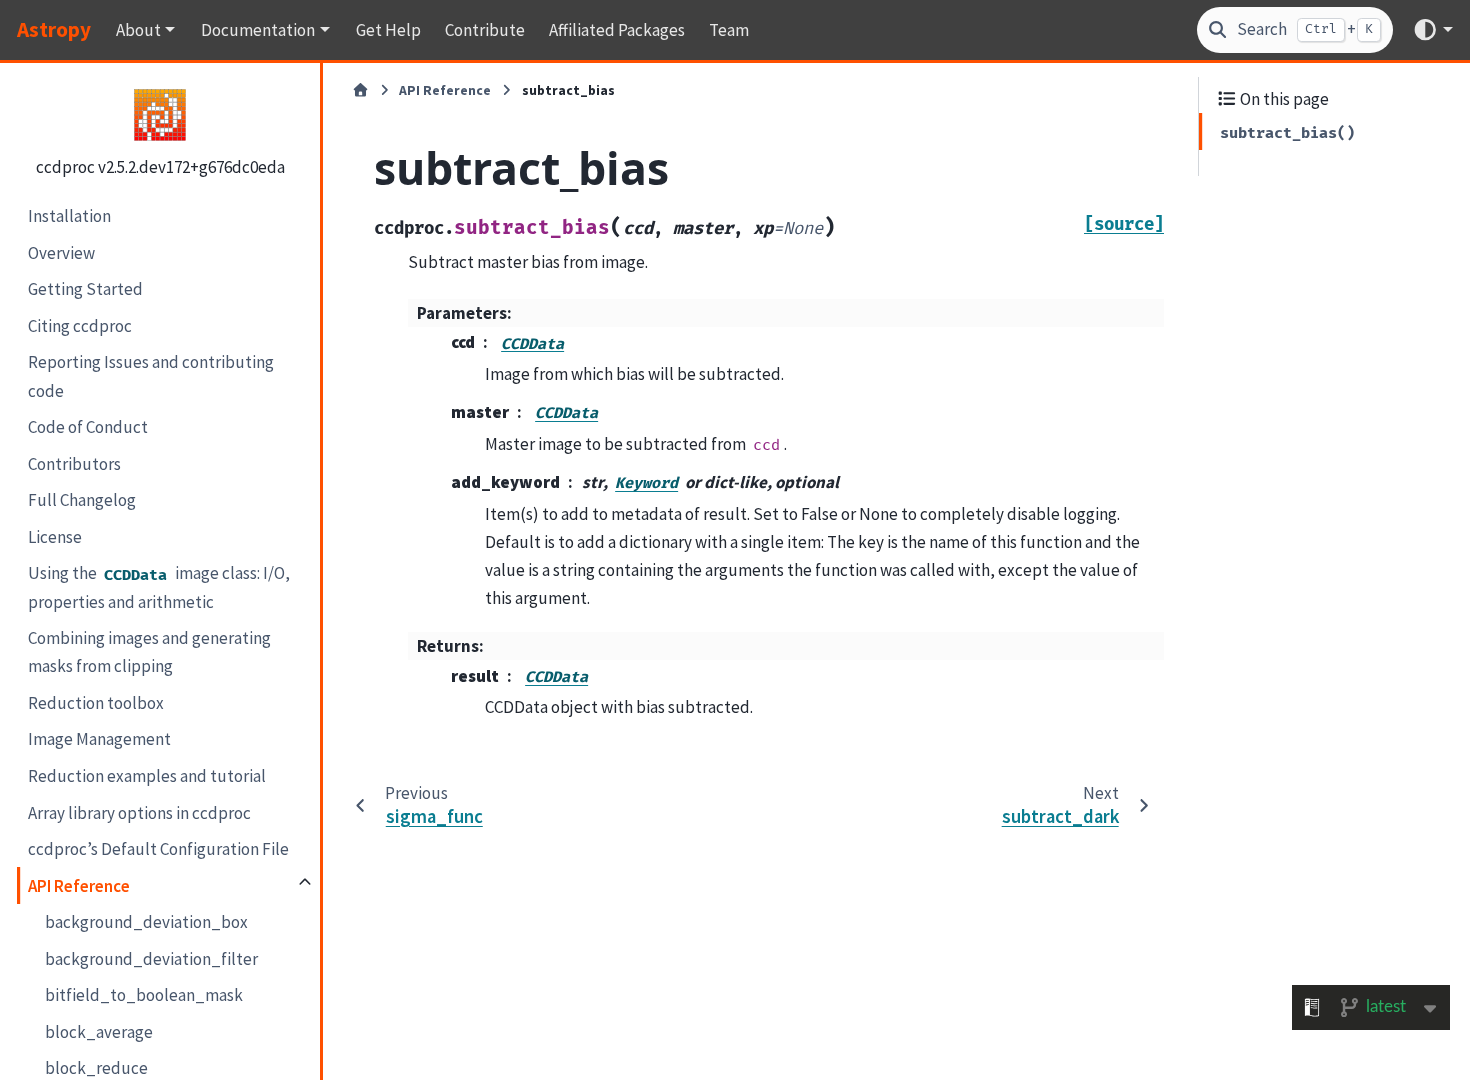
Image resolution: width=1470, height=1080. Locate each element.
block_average (99, 1032)
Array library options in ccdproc (139, 813)
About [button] (138, 30)
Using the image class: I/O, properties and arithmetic (159, 587)
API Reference (79, 886)
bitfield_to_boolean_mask (144, 995)
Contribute (485, 30)
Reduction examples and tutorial (147, 776)
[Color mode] (1432, 29)
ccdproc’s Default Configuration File (158, 849)
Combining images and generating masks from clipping (149, 652)
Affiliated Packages (617, 30)
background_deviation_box (146, 922)
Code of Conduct (88, 427)
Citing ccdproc (80, 326)
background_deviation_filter (151, 959)
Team (729, 30)
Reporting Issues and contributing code (151, 376)
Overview (61, 253)
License (55, 537)
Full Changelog (82, 500)
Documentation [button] (258, 30)
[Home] (360, 91)
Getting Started (85, 289)
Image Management (99, 739)
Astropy (54, 29)
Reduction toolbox (96, 703)
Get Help (388, 30)
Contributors (74, 464)
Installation (69, 216)
